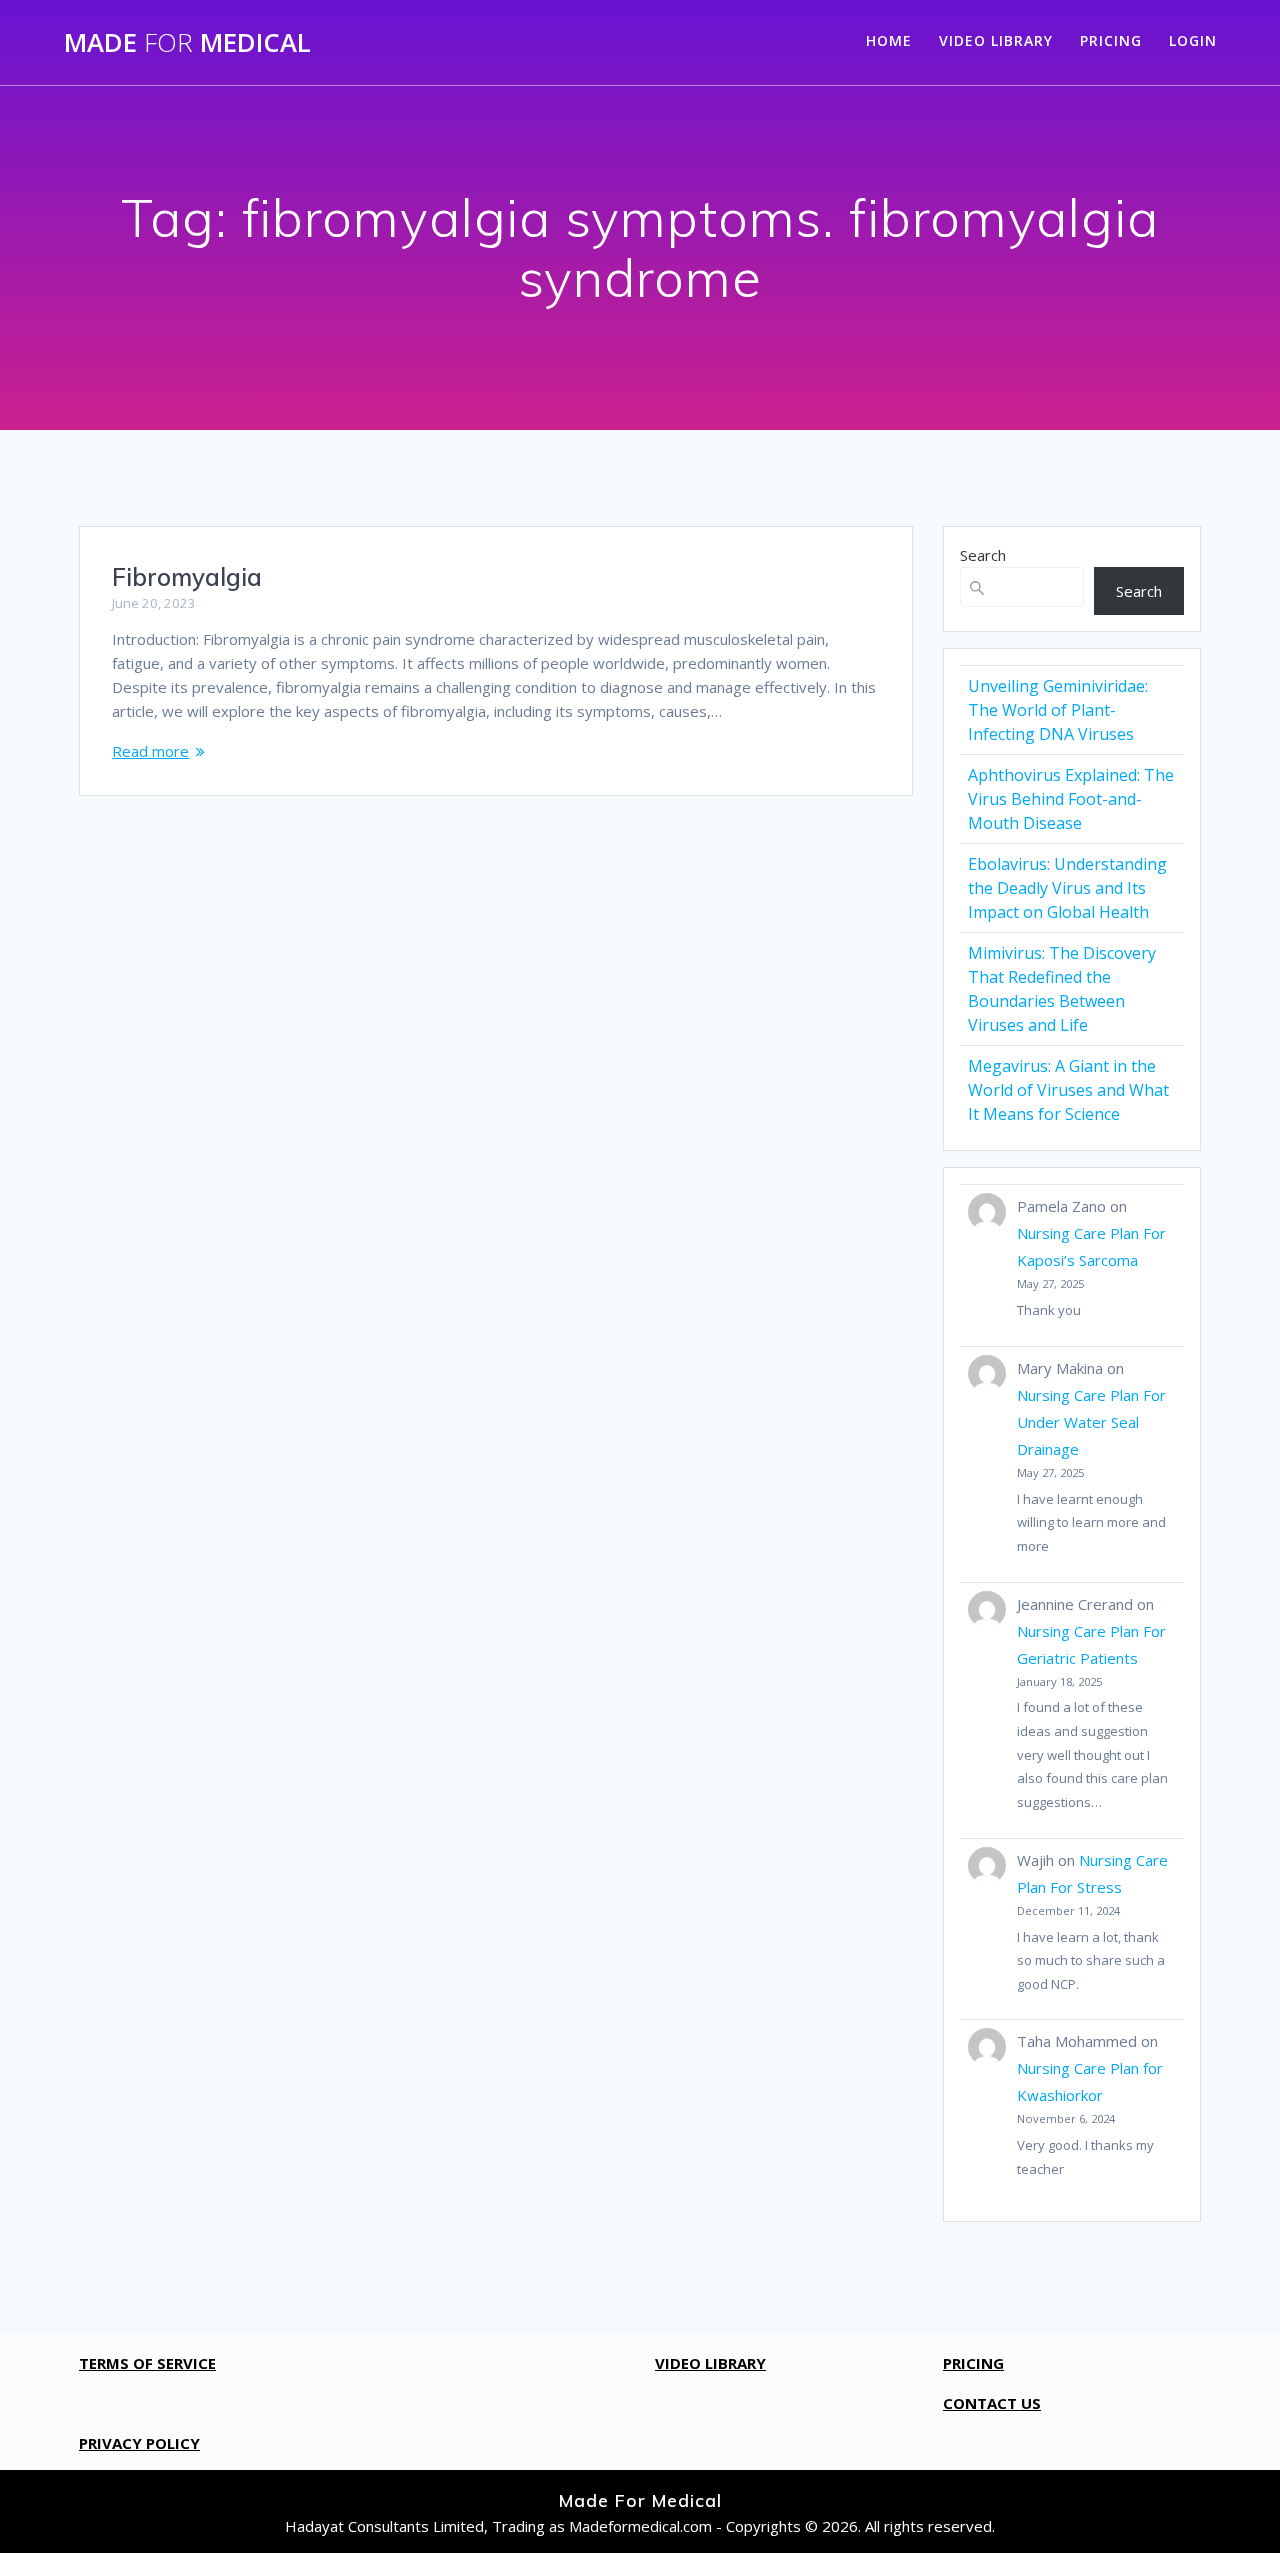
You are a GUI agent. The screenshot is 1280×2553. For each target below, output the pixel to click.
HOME (889, 40)
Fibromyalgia (187, 577)
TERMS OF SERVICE (147, 2363)
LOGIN (1193, 40)
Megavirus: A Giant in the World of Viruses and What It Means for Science (1068, 1090)
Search (983, 555)
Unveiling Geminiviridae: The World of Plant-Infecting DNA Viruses (1058, 710)
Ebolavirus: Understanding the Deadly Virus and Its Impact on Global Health (1067, 888)
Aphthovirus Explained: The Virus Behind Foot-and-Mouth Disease (1071, 799)
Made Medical (187, 43)
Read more (150, 751)
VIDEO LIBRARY (996, 40)
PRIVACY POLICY (139, 2443)
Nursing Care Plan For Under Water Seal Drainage (1091, 1422)
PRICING (1111, 40)
